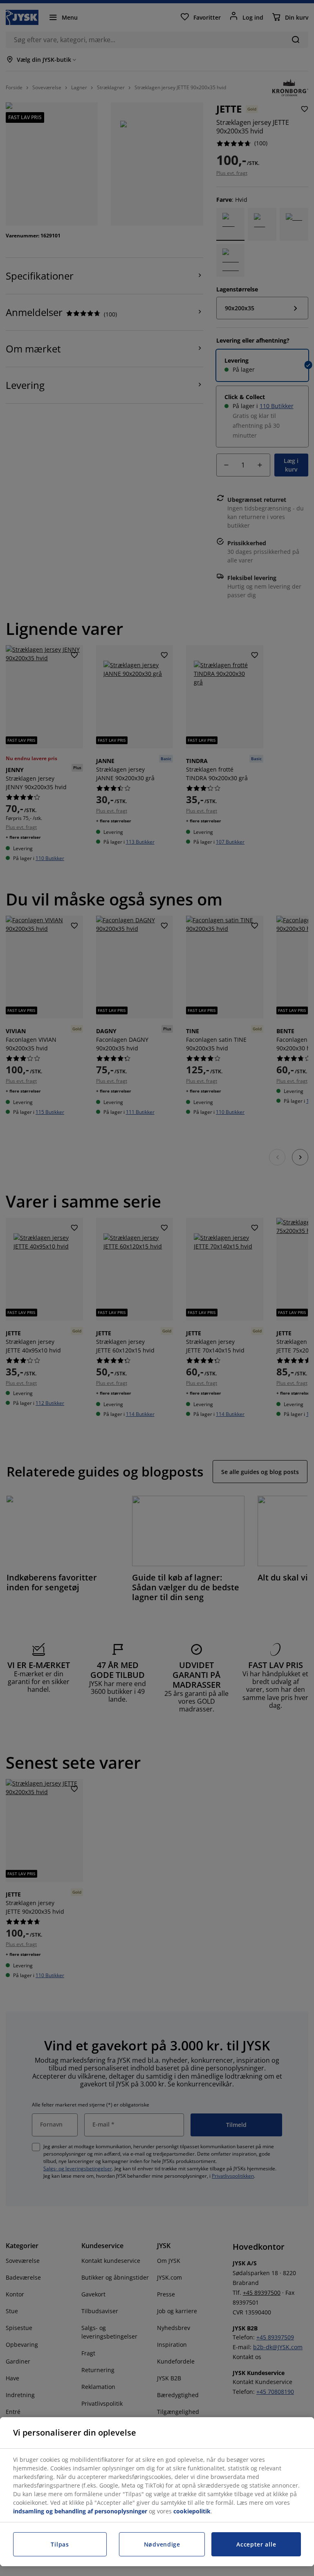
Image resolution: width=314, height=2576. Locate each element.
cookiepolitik (192, 2511)
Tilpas (60, 2544)
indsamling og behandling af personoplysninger (80, 2511)
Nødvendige (162, 2544)
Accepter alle (256, 2544)
